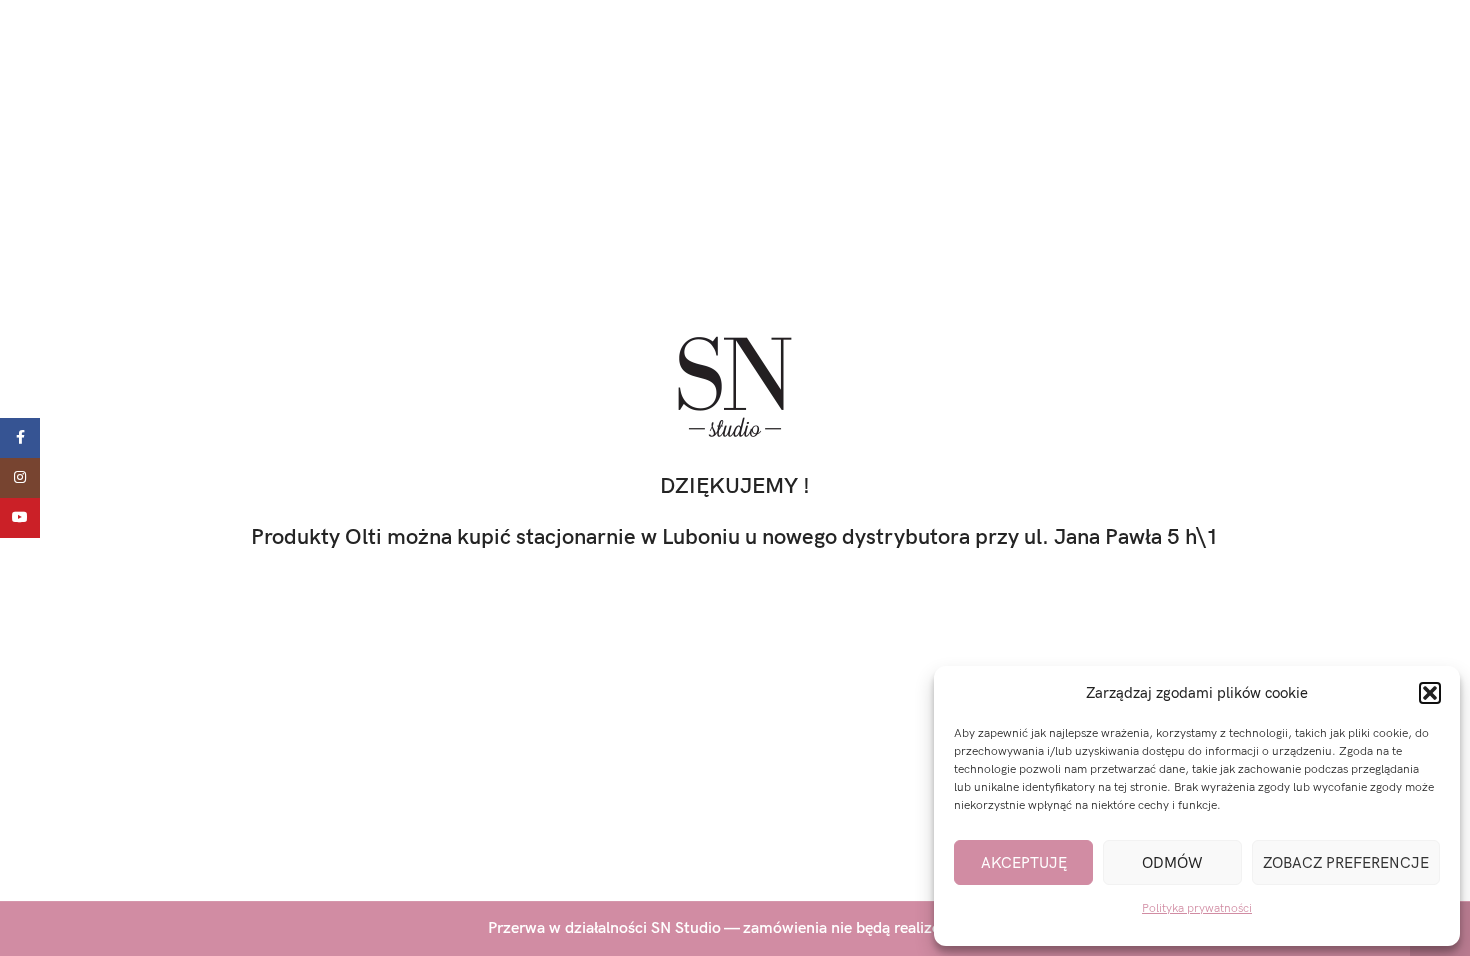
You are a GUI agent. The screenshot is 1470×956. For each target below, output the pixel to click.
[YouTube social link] (20, 518)
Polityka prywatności (1197, 908)
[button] (1430, 693)
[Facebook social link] (20, 438)
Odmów (1172, 863)
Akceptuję (1024, 863)
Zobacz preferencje (1346, 863)
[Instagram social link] (20, 478)
